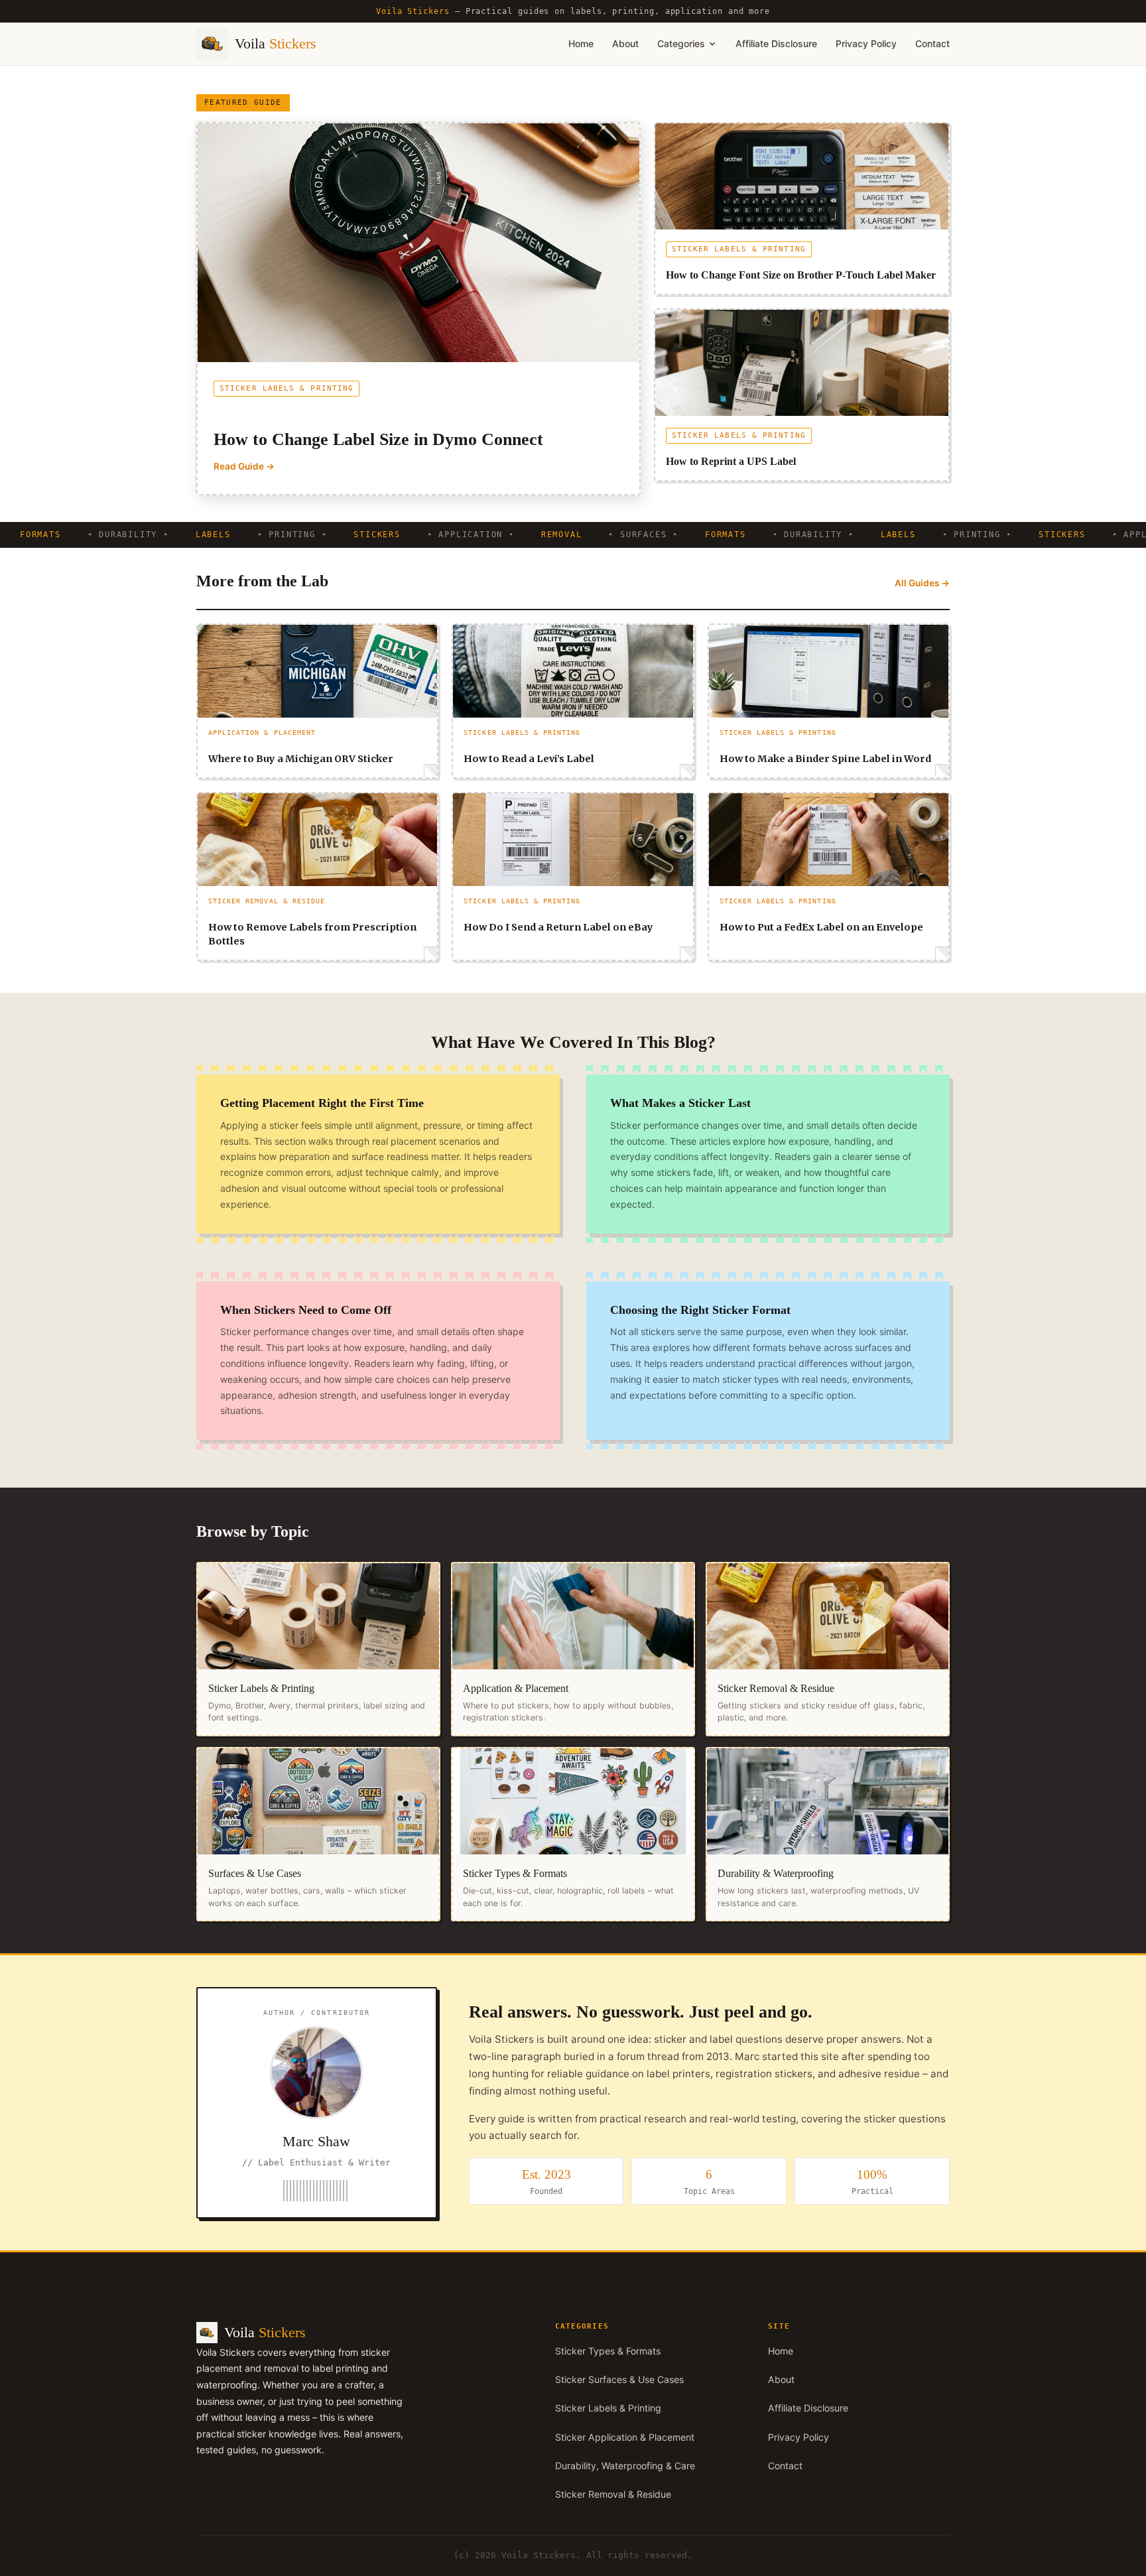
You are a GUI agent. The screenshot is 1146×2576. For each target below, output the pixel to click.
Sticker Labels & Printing (608, 2408)
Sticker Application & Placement (625, 2437)
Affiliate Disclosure (776, 43)
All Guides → (922, 583)
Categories (681, 43)
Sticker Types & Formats (608, 2351)
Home (581, 43)
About (625, 43)
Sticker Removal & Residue (613, 2494)
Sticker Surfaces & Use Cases (619, 2379)
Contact (932, 43)
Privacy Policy (866, 43)
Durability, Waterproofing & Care (625, 2466)
